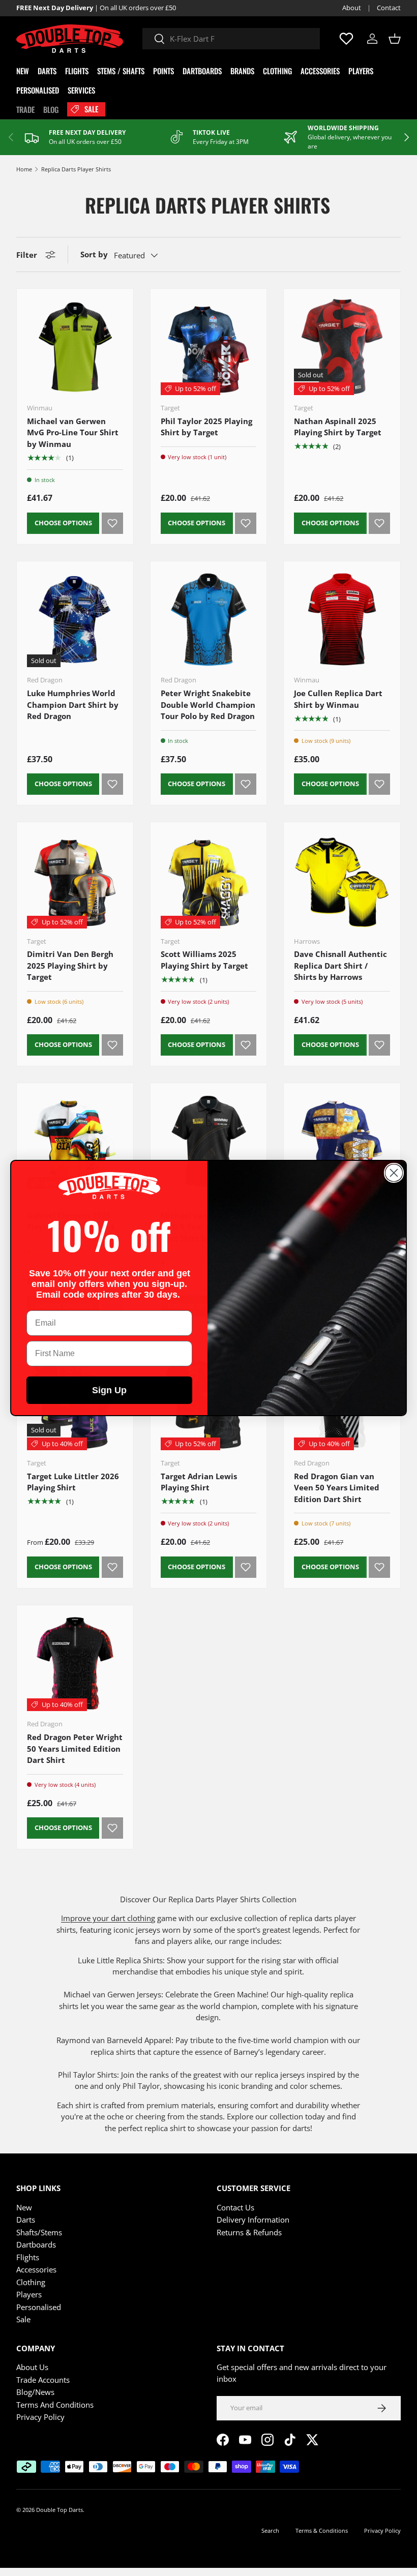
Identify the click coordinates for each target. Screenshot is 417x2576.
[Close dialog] (394, 1173)
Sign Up (109, 1390)
